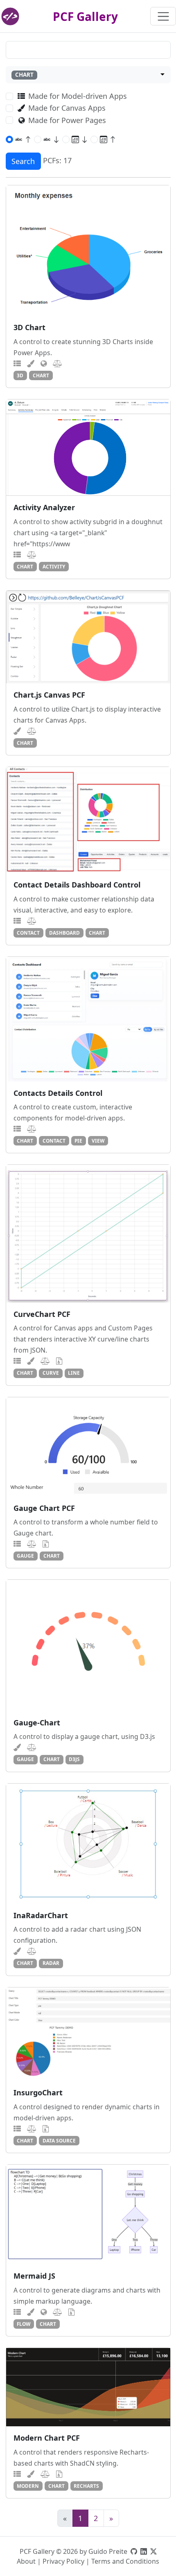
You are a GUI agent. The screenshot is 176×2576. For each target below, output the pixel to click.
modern (28, 2486)
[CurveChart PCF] (88, 1233)
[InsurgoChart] (88, 2034)
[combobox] (88, 75)
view (98, 1141)
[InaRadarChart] (88, 1844)
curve (51, 1373)
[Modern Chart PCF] (88, 2387)
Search (23, 161)
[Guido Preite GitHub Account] (134, 2551)
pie (78, 1141)
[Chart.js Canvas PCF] (88, 637)
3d (20, 375)
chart (41, 375)
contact (28, 933)
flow (24, 2324)
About (26, 2561)
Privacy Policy (63, 2561)
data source (59, 2140)
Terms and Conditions (125, 2561)
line (74, 1373)
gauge (25, 1556)
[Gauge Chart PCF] (88, 1447)
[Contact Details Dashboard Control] (88, 820)
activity (54, 566)
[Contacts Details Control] (88, 1019)
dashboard (64, 933)
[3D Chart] (88, 251)
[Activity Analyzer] (88, 448)
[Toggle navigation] (163, 16)
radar (51, 1963)
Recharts (86, 2486)
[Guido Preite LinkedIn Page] (144, 2551)
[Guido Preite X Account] (153, 2551)
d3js (74, 1759)
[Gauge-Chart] (88, 1645)
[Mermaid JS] (88, 2214)
